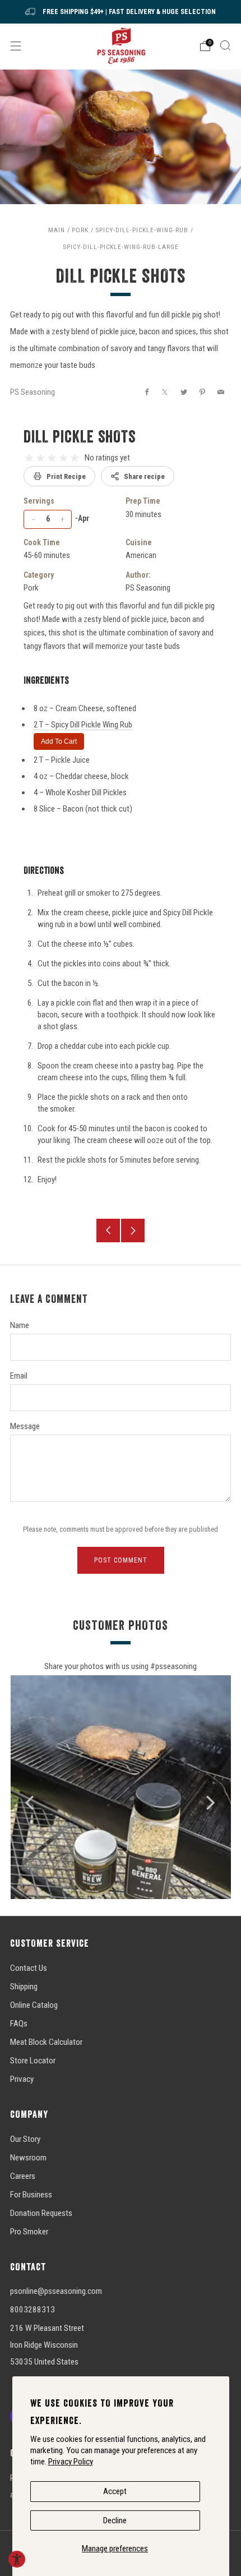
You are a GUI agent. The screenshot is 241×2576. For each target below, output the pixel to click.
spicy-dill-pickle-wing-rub (142, 230)
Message (25, 1426)
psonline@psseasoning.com (56, 2291)
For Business (31, 2195)
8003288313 (33, 2310)
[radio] (29, 458)
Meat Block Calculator (46, 2042)
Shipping (24, 1987)
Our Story (25, 2139)
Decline (115, 2520)
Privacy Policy (71, 2462)
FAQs (19, 2024)
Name (20, 1325)
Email (19, 1376)
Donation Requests (41, 2213)
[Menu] (16, 46)
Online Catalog (34, 2005)
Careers (23, 2176)
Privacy (22, 2079)
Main (57, 230)
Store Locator (33, 2061)
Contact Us (29, 1968)
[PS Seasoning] (121, 46)
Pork (80, 230)
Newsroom (28, 2158)
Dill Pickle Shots (80, 436)
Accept (115, 2491)
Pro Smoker (29, 2232)
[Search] (225, 45)
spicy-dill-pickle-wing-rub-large (121, 247)
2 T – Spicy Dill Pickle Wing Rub (83, 725)
